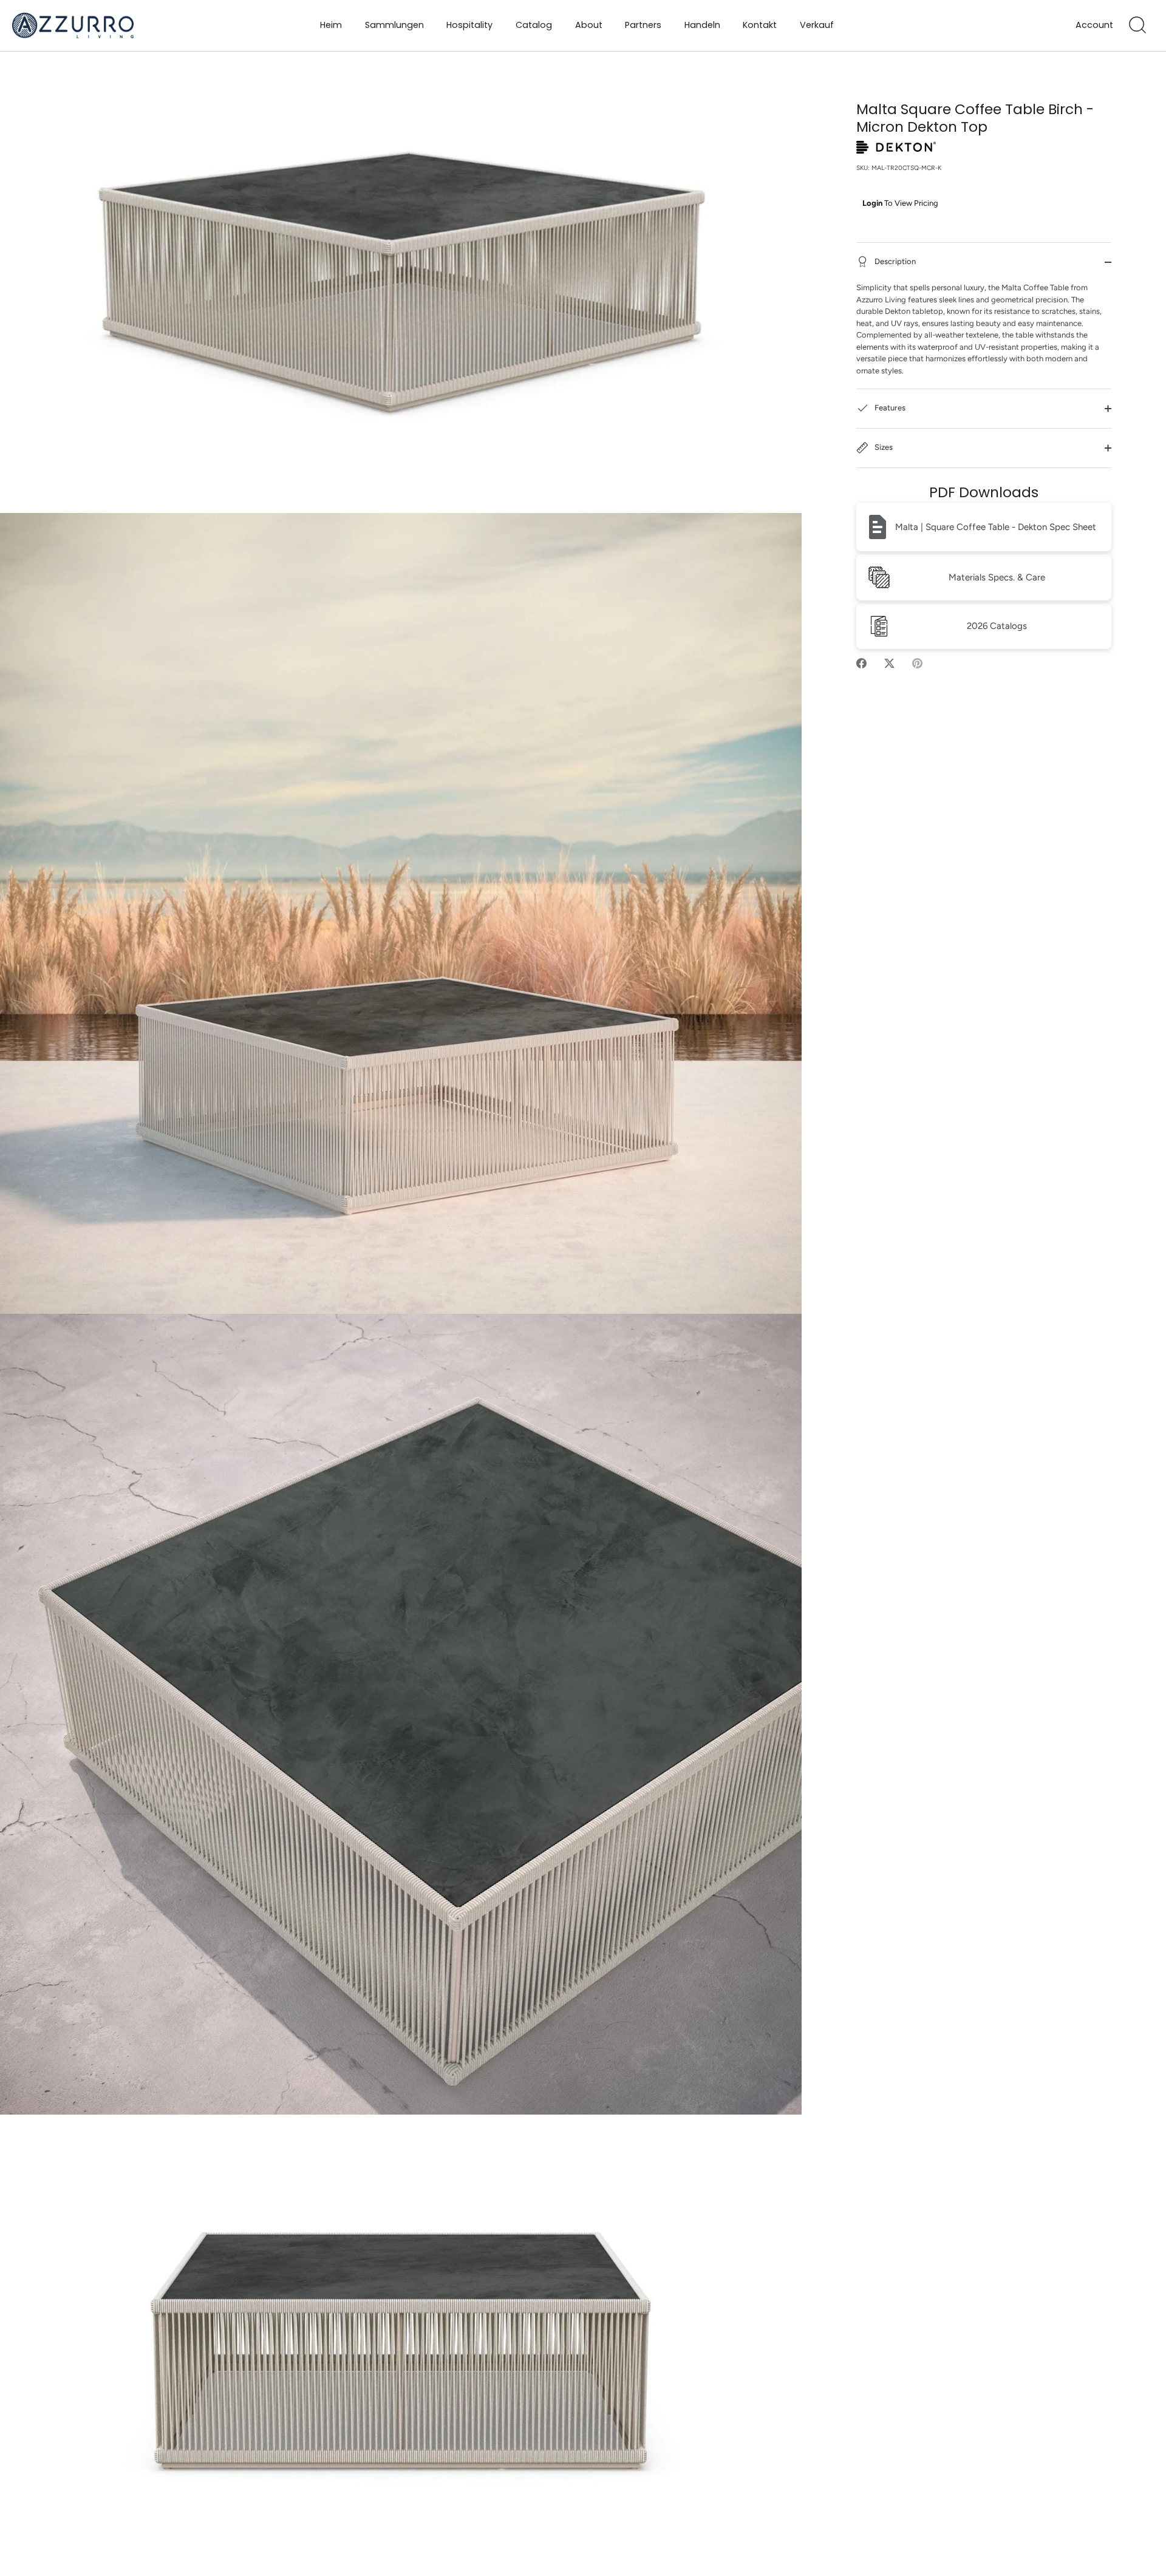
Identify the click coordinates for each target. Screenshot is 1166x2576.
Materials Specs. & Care (997, 577)
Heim (331, 25)
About (589, 25)
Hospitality (469, 25)
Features (889, 408)
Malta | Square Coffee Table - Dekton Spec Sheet (996, 527)
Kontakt (760, 25)
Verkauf (817, 25)
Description (894, 262)
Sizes (883, 448)
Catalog (534, 25)
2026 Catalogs (997, 626)
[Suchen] (1137, 25)
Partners (643, 25)
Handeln (702, 25)
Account (1094, 25)
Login (872, 203)
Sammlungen (394, 25)
